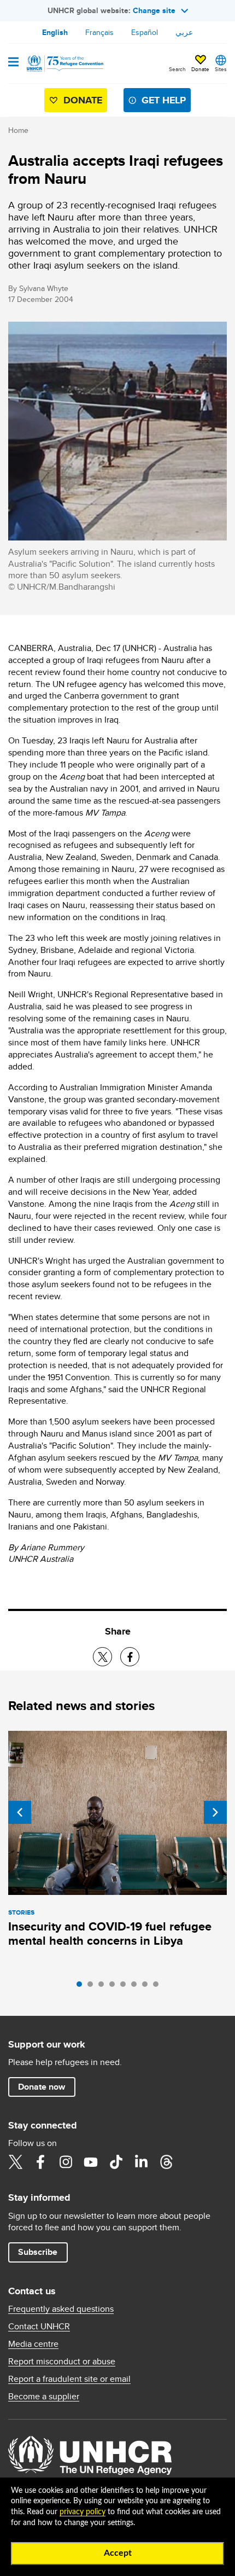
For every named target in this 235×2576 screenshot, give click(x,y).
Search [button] (177, 69)
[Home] (64, 63)
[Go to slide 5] (126, 1987)
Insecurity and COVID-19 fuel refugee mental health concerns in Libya (110, 1934)
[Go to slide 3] (104, 1987)
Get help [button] (164, 100)
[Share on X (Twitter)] (102, 1657)
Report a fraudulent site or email (69, 2379)
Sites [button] (221, 69)
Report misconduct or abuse (62, 2362)
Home (18, 130)
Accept (118, 2553)
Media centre (33, 2344)
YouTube (91, 2162)
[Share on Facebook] (130, 1657)
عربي (184, 32)
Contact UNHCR (39, 2327)
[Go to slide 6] (137, 1987)
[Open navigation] (13, 63)
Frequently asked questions (61, 2309)
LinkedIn (141, 2162)
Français (99, 32)
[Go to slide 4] (115, 1987)
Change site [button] (154, 10)
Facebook (40, 2162)
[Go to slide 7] (148, 1987)
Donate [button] (200, 69)
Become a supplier (44, 2397)
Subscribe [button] (38, 2252)
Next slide (215, 1812)
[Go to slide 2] (93, 1987)
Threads (166, 2162)
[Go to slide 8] (158, 1987)
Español (145, 32)
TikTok (116, 2162)
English (55, 32)
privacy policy (83, 2512)
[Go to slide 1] (82, 1987)
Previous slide (20, 1812)
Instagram (66, 2162)
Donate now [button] (42, 2087)
